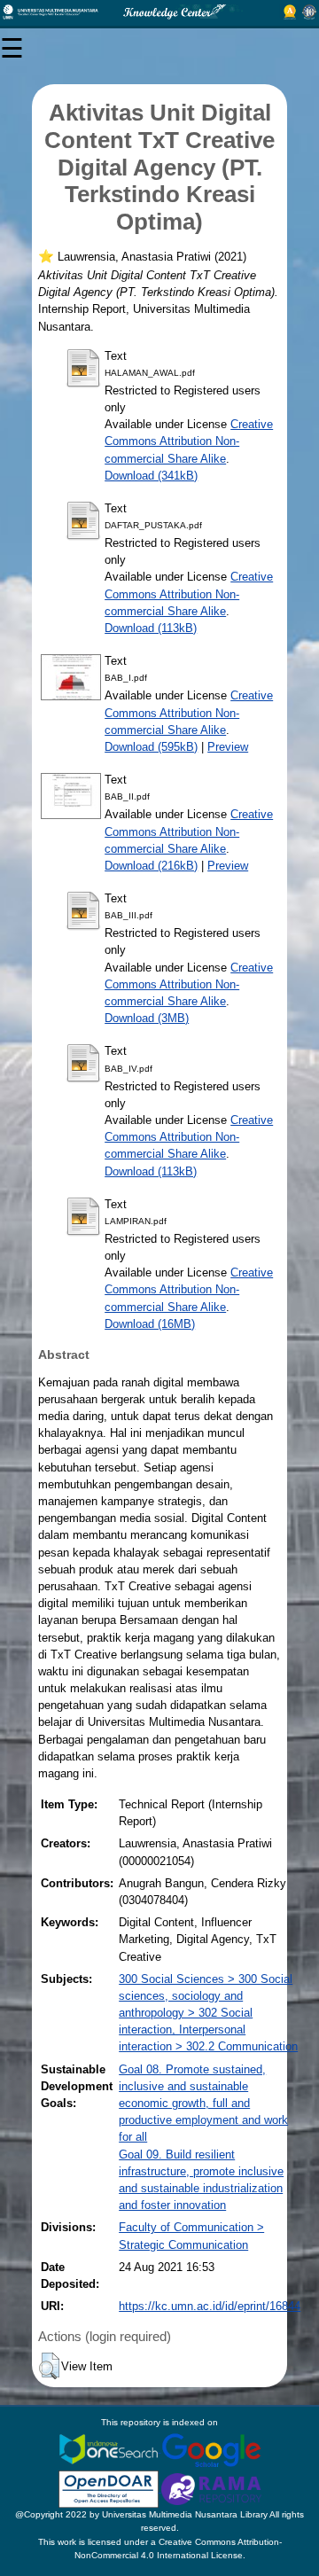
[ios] (110, 2449)
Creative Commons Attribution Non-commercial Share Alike (189, 441)
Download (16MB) (150, 1324)
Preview (228, 747)
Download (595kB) (151, 747)
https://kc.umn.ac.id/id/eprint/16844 (210, 2306)
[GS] (211, 2449)
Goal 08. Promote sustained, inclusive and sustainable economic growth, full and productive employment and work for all (203, 2104)
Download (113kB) (151, 628)
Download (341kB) (151, 476)
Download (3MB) (147, 1018)
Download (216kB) (151, 866)
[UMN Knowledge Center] (159, 12)
